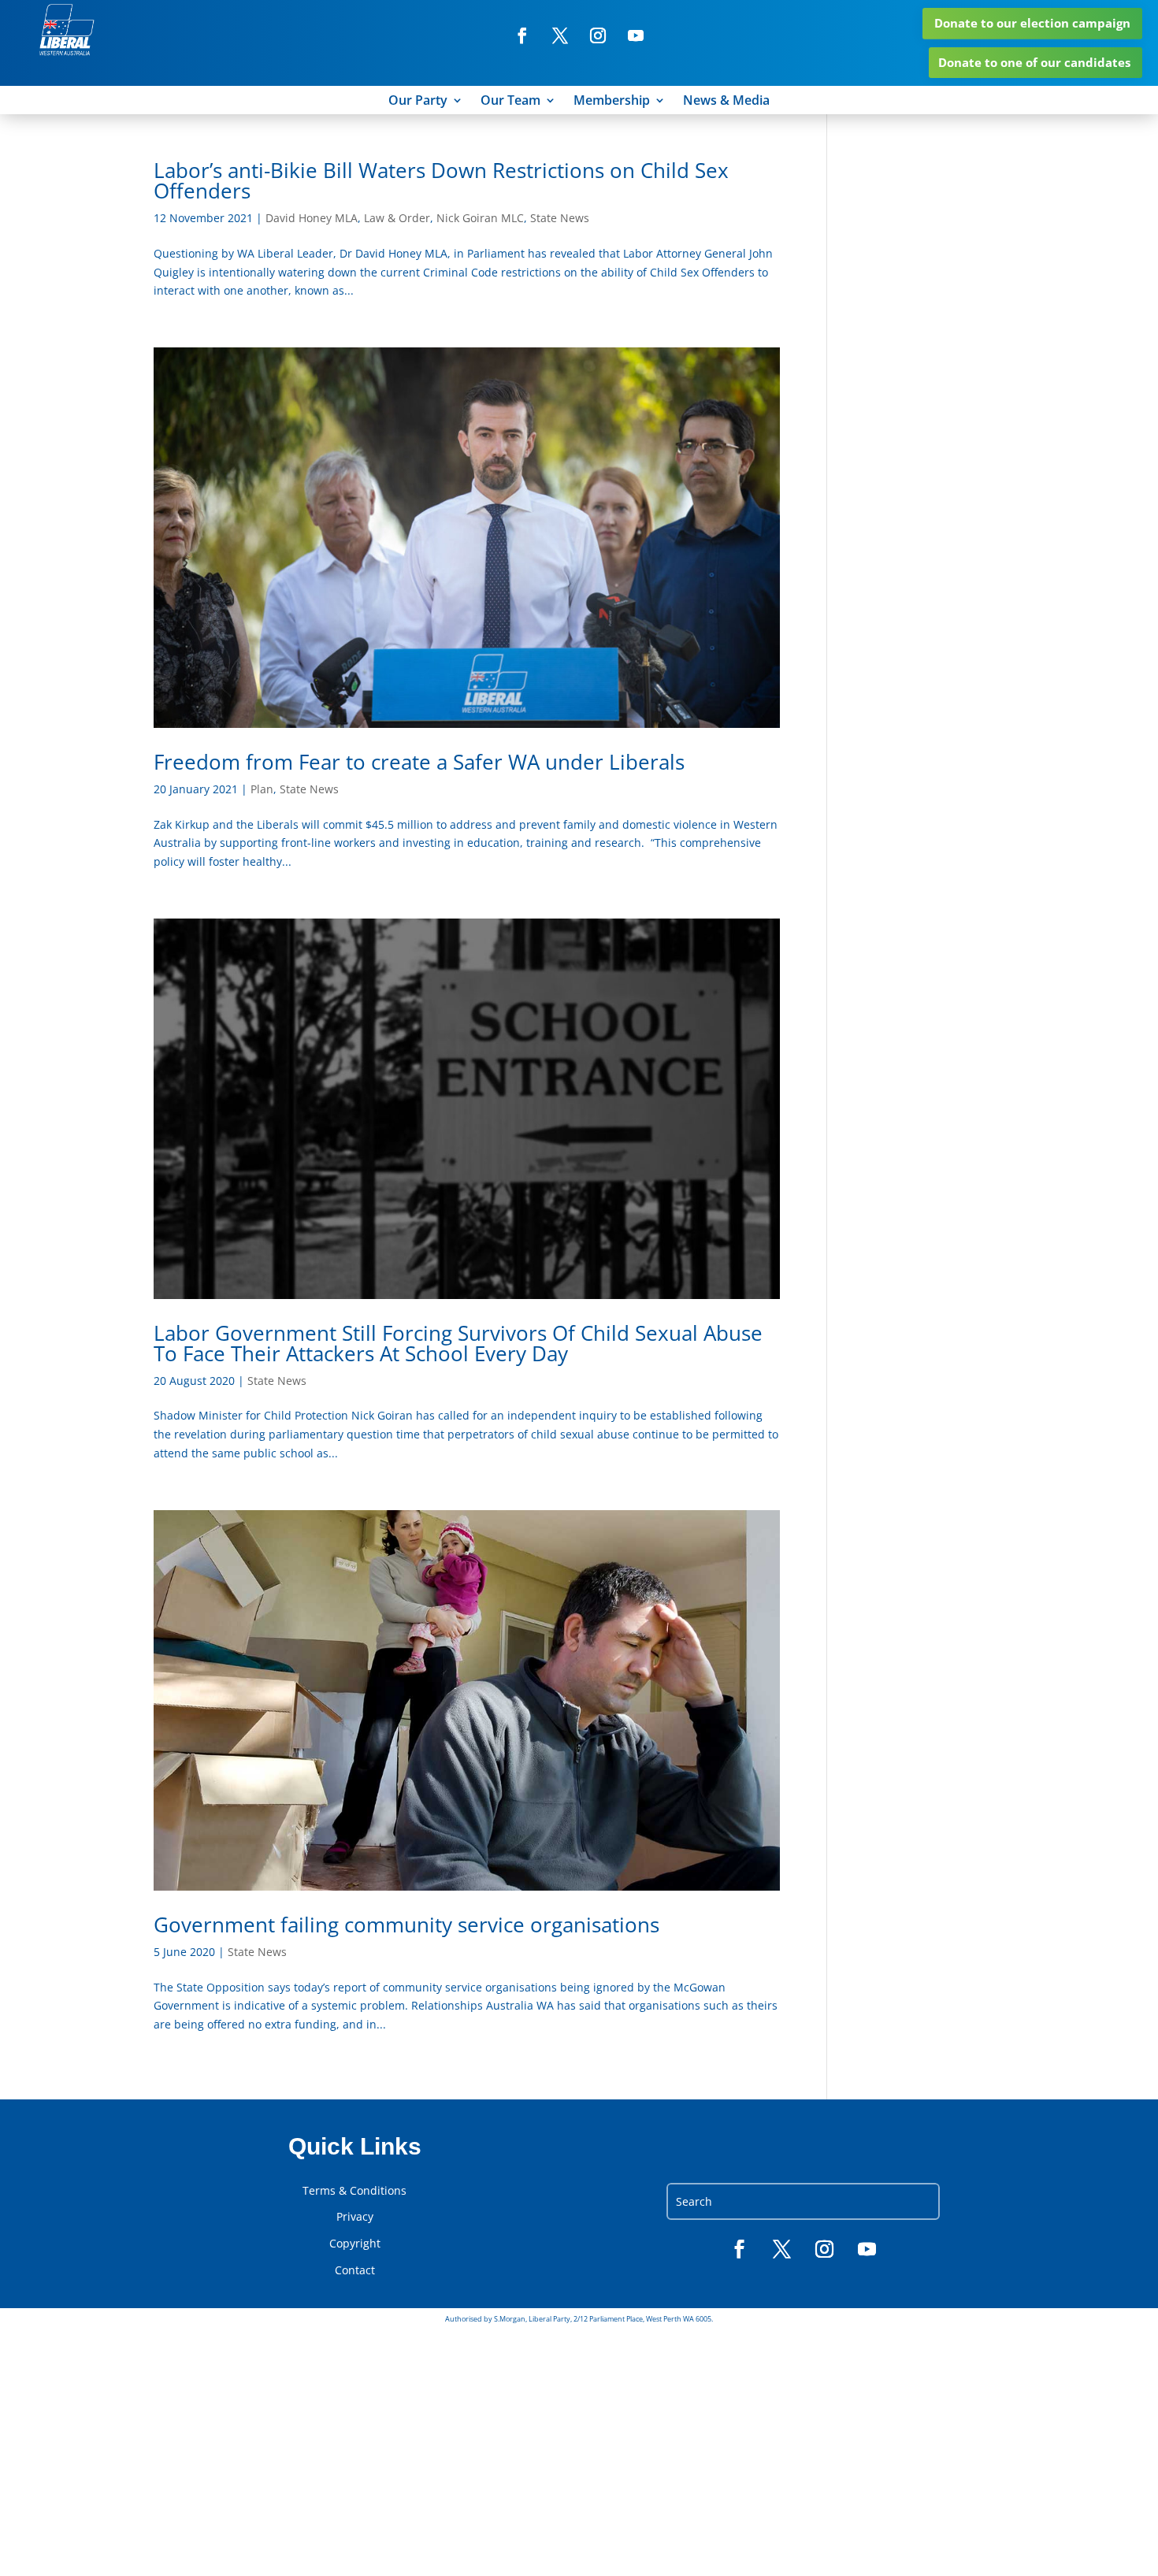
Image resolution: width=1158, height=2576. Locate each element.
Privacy (355, 2217)
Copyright (355, 2244)
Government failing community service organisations (406, 1925)
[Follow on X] (560, 35)
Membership (612, 102)
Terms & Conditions (354, 2191)
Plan (262, 789)
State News (560, 218)
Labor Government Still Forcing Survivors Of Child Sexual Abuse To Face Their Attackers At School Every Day (458, 1343)
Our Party (418, 102)
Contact (355, 2270)
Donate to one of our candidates (1034, 62)
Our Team (510, 102)
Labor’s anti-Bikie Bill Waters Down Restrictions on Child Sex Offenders (441, 180)
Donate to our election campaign (1032, 23)
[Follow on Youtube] (636, 35)
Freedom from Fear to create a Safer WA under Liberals (419, 762)
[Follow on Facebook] (522, 35)
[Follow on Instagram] (598, 35)
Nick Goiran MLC (480, 218)
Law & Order (397, 218)
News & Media (726, 102)
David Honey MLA (312, 218)
